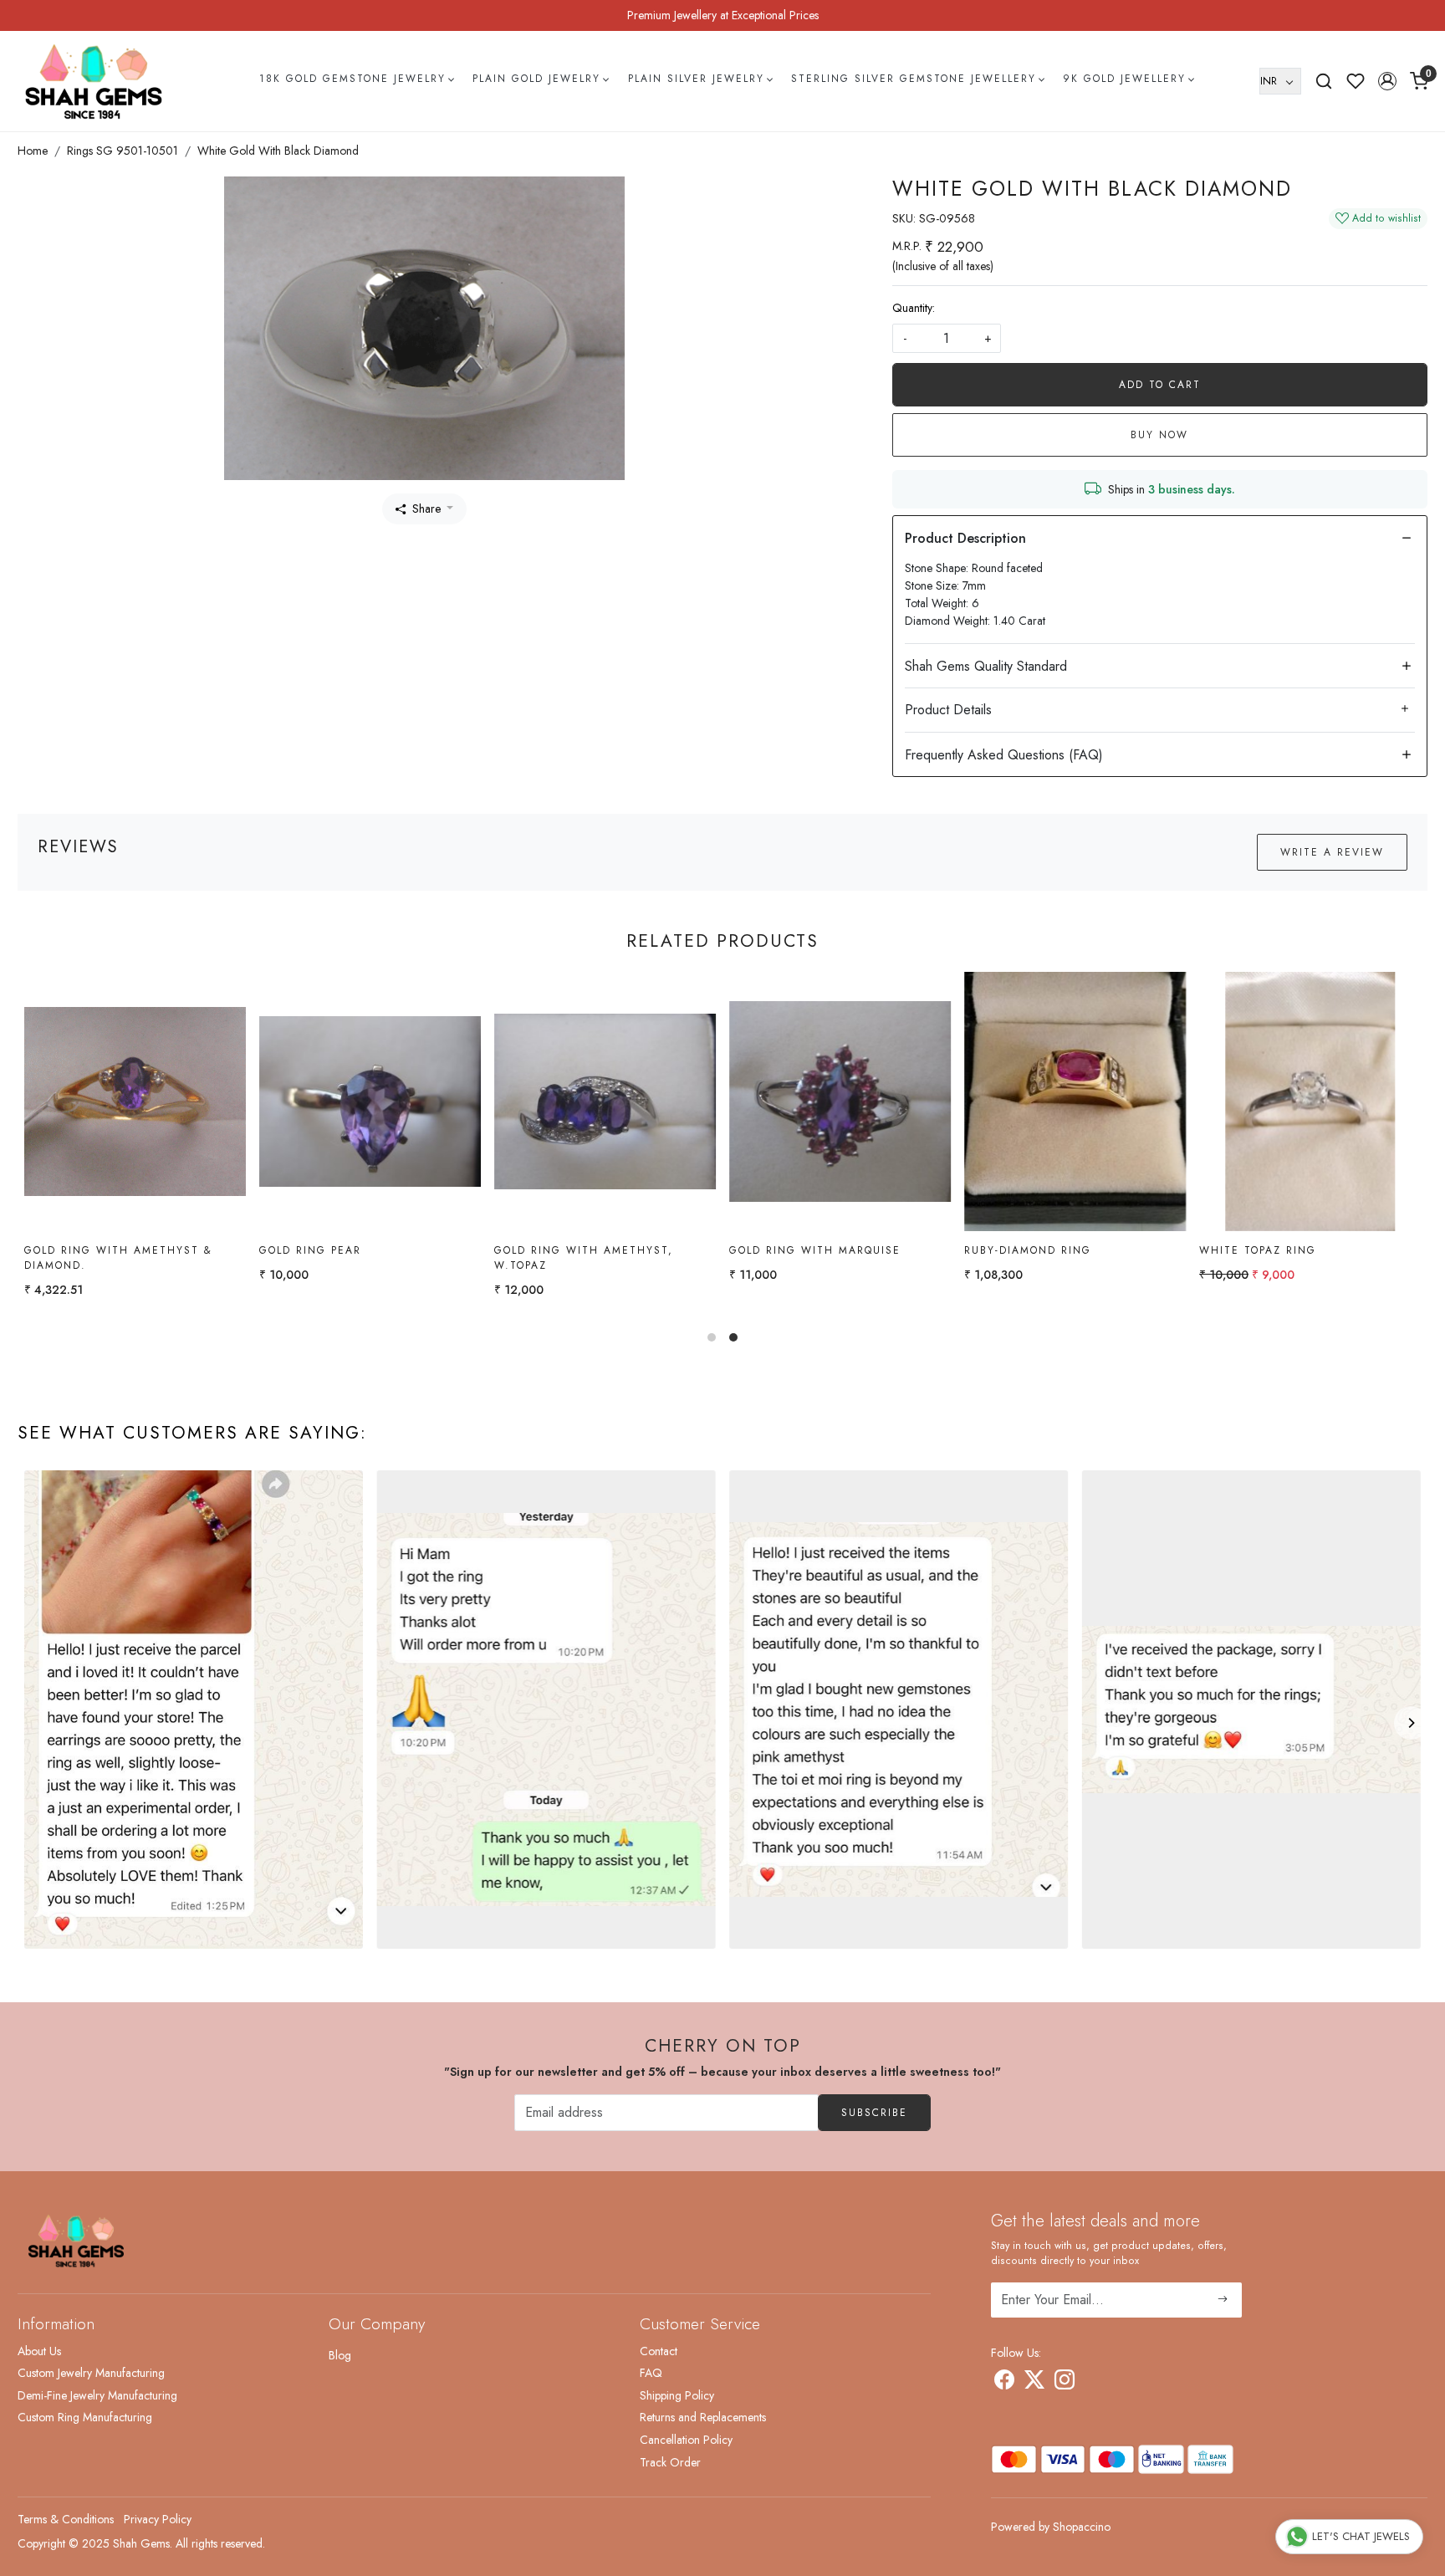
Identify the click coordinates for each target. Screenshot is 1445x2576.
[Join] (1223, 2300)
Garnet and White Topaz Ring (1075, 1250)
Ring (754, 1250)
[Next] (1411, 1723)
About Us (39, 2351)
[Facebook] (1004, 2383)
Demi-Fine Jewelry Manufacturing (97, 2395)
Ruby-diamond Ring (98, 1250)
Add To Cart (1160, 385)
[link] (1324, 81)
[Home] (94, 81)
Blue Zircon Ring (562, 1250)
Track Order (670, 2462)
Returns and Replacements (703, 2417)
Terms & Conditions (66, 2519)
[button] (1387, 81)
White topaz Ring (328, 1250)
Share (426, 509)
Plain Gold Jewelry (536, 79)
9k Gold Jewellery (1124, 79)
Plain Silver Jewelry (696, 79)
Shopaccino (1082, 2527)
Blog (340, 2355)
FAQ (651, 2373)
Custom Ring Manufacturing (85, 2417)
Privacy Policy (158, 2519)
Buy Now (1159, 435)
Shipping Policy (677, 2395)
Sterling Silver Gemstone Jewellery (914, 79)
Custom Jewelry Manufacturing (91, 2373)
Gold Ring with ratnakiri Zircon (1296, 1258)
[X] (1034, 2383)
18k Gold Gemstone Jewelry (352, 79)
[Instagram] (1065, 2383)
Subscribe (874, 2113)
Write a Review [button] (1332, 852)
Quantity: (914, 308)
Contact (659, 2351)
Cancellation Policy (686, 2440)
